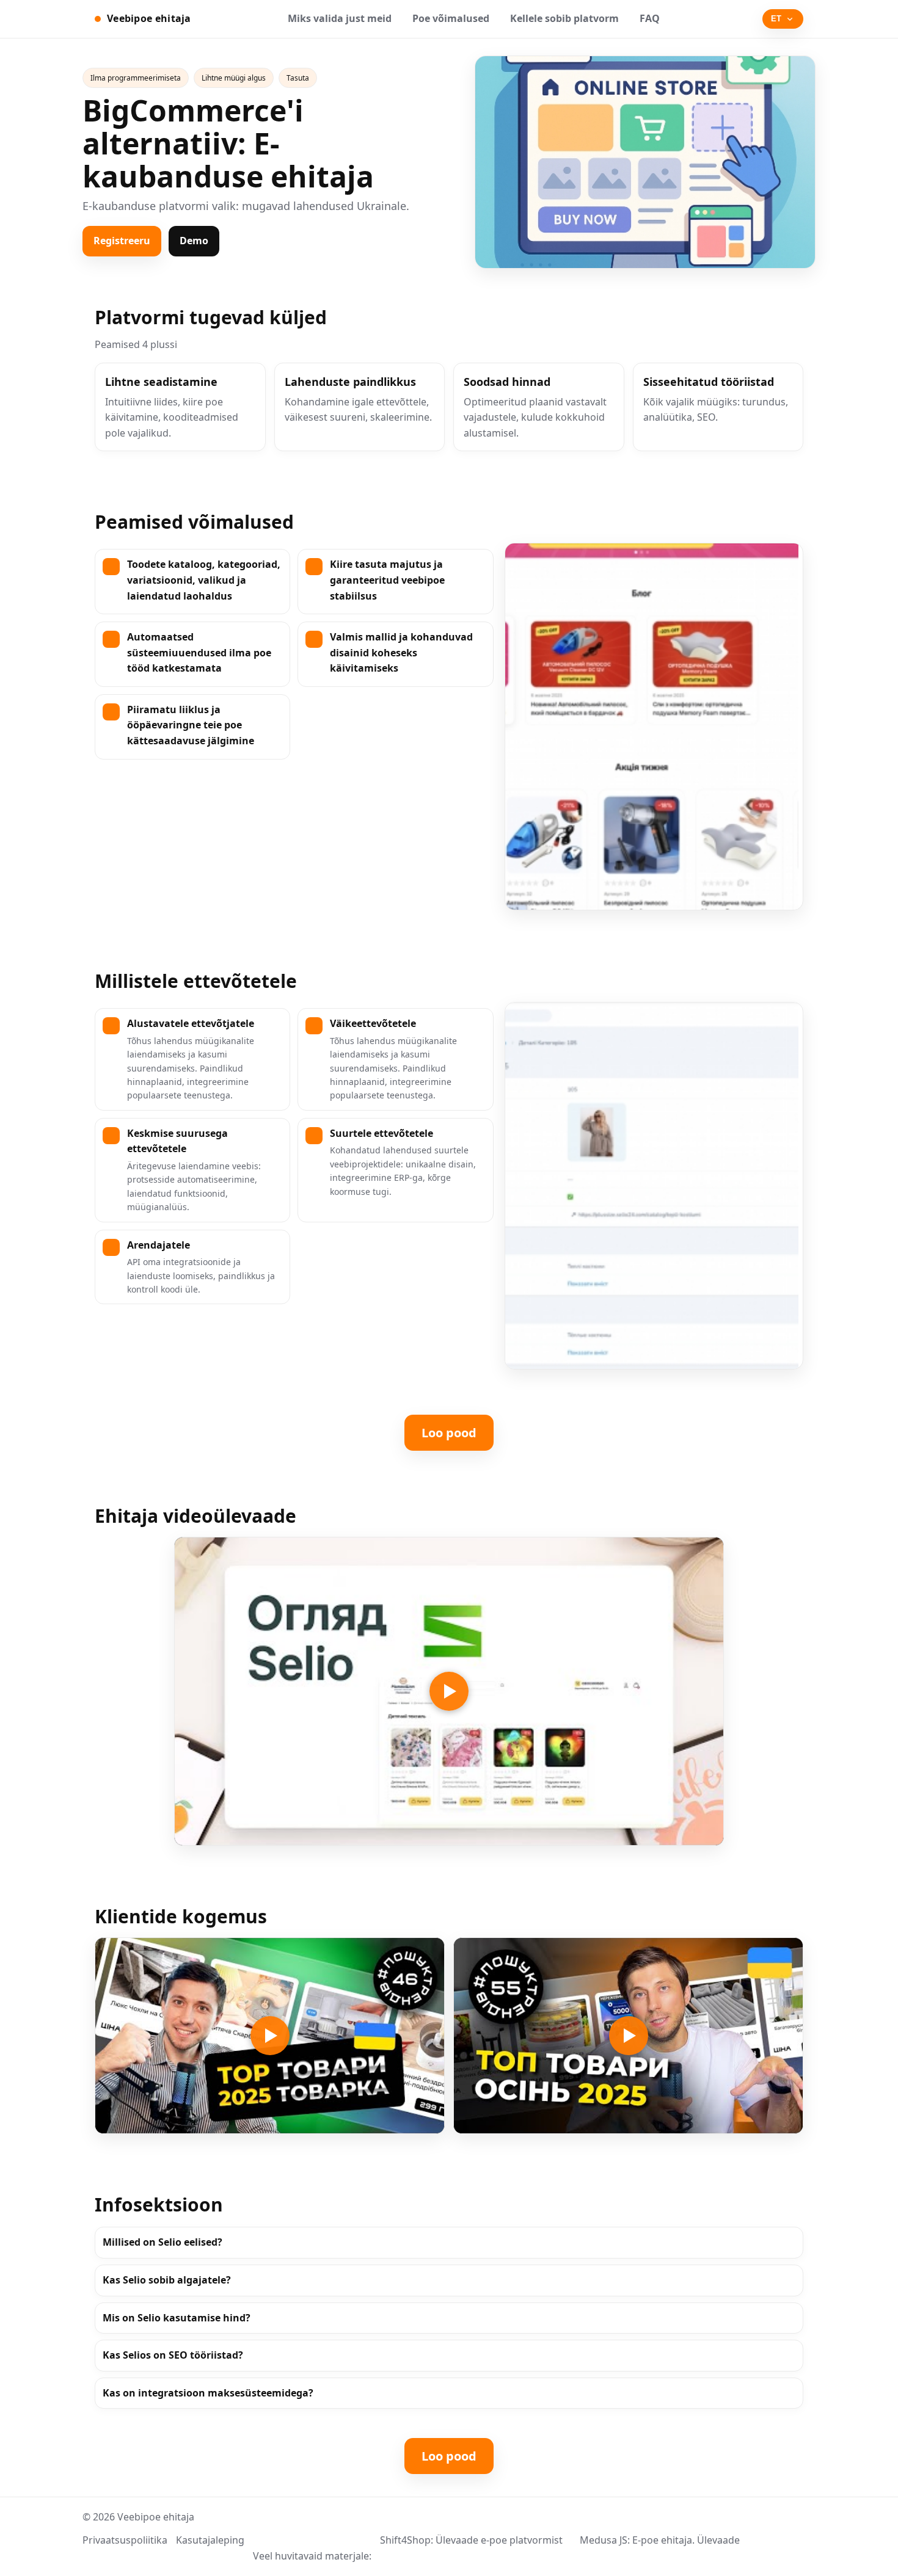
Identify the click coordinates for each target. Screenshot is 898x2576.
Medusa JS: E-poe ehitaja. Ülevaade (660, 2540)
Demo (194, 241)
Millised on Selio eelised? (162, 2242)
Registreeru (122, 241)
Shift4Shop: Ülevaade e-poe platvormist (471, 2540)
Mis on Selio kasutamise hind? (177, 2318)
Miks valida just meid (340, 18)
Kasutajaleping (210, 2540)
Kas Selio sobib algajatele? (167, 2280)
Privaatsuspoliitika (125, 2540)
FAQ (650, 18)
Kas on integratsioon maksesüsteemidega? (208, 2393)
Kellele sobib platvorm (564, 18)
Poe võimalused (451, 18)
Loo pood (449, 1433)
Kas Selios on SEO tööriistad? (173, 2355)
